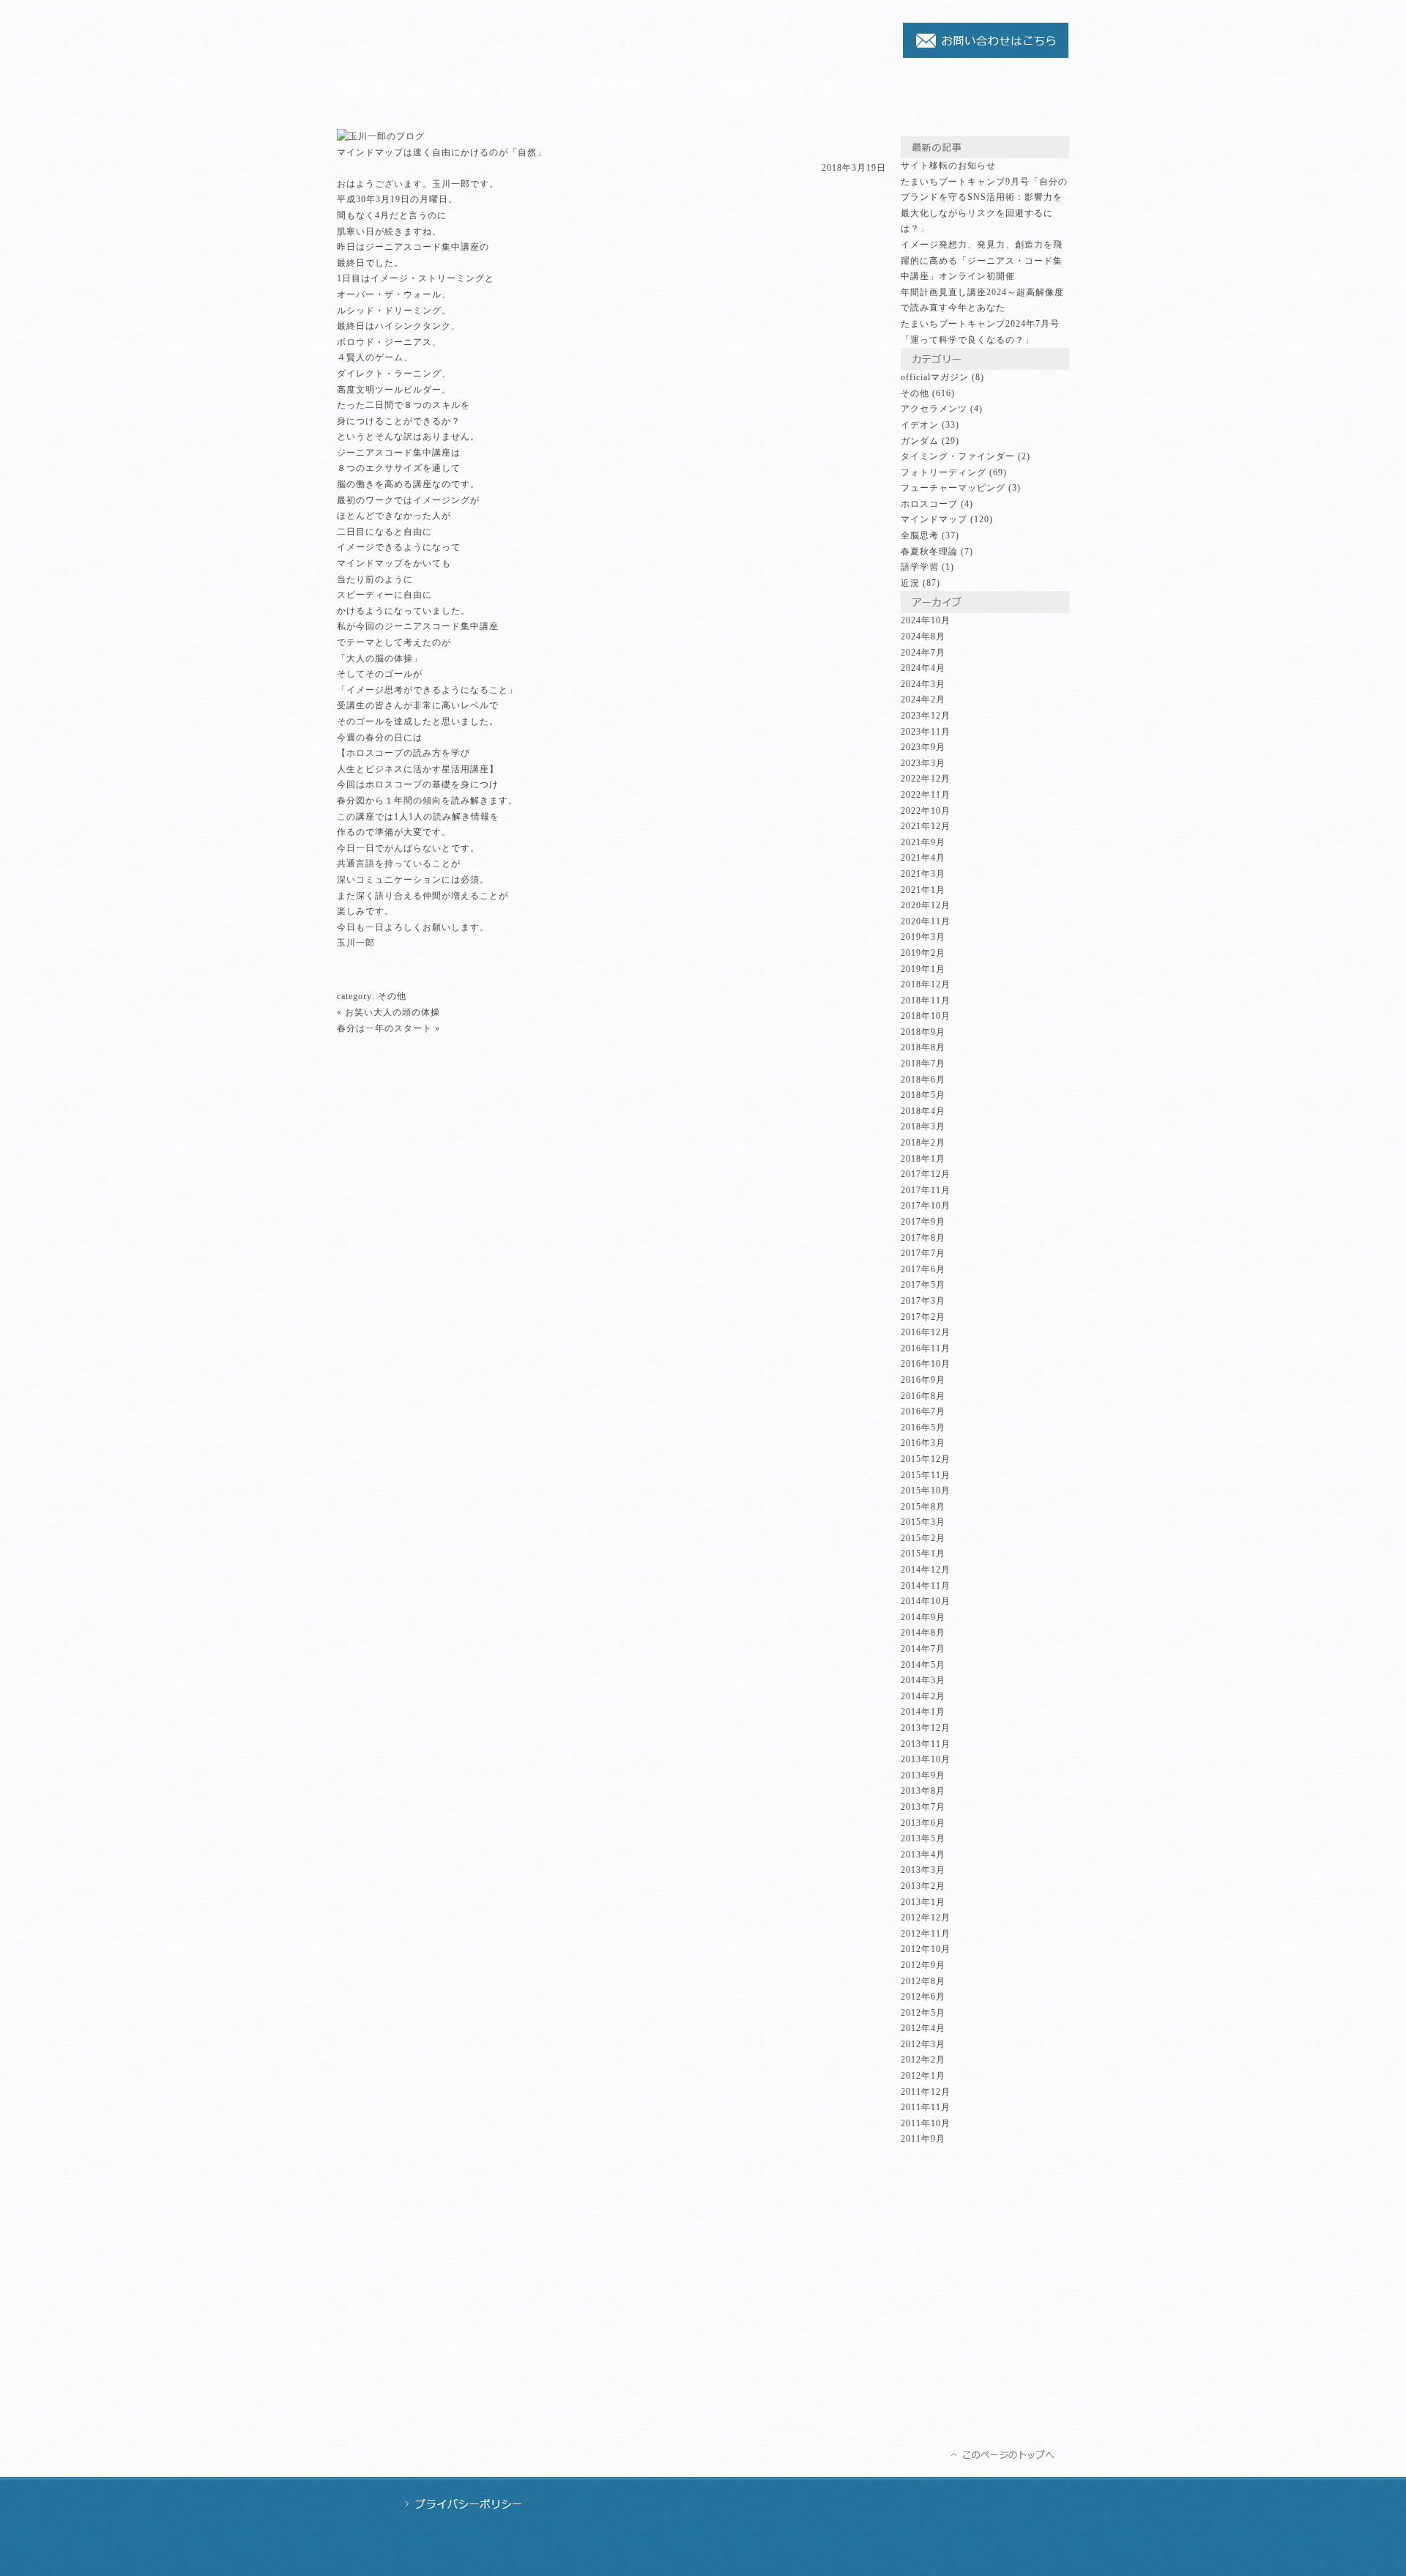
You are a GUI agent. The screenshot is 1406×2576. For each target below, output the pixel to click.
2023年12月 (926, 716)
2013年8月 (923, 1791)
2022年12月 (926, 779)
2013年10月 (926, 1759)
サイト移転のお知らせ (948, 166)
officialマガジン (935, 377)
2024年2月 (923, 699)
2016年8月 (923, 1396)
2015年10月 (926, 1491)
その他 (817, 88)
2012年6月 (923, 1997)
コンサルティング (633, 88)
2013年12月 (926, 1728)
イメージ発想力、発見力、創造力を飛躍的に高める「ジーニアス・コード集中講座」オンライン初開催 (982, 260)
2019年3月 (923, 937)
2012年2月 (923, 2060)
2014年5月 (923, 1665)
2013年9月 (923, 1775)
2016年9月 (923, 1380)
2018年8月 (923, 1047)
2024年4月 (923, 668)
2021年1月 (923, 890)
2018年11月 (926, 1001)
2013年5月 (923, 1838)
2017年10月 (926, 1206)
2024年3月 (923, 684)
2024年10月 (926, 620)
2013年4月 (923, 1855)
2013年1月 (923, 1902)
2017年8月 (923, 1238)
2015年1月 (923, 1554)
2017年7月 (923, 1253)
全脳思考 (920, 535)
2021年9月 (923, 842)
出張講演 (741, 88)
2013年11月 (926, 1744)
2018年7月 (923, 1064)
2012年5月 (923, 2013)
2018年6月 (923, 1080)
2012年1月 (923, 2076)
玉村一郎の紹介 (383, 88)
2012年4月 (923, 2028)
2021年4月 (923, 858)
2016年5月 (923, 1428)
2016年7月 (923, 1411)
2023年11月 (926, 732)
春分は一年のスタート (384, 1028)
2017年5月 (923, 1285)
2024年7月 (923, 653)
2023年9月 (923, 747)
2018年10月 (926, 1016)
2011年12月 (926, 2092)
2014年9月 (923, 1617)
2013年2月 (923, 1886)
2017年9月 (923, 1222)
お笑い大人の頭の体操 (393, 1012)
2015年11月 (926, 1475)
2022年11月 (926, 795)
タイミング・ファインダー (958, 456)
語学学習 (920, 567)
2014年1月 (923, 1712)
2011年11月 (926, 2107)
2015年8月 (923, 1507)
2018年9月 (923, 1032)
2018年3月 (923, 1126)
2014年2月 (923, 1696)
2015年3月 (923, 1522)
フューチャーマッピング (953, 488)
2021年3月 (923, 874)
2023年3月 (923, 763)
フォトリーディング (944, 472)
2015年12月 (926, 1459)
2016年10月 (926, 1364)
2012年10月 (926, 1949)
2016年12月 (926, 1332)
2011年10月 (926, 2123)
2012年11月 (926, 1934)
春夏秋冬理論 (929, 552)
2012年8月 (923, 1981)
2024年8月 (923, 636)
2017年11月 (926, 1190)
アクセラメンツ (934, 409)
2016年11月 (926, 1348)
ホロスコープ (929, 504)
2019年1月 (923, 969)
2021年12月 (926, 826)
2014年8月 (923, 1633)
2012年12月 (926, 1918)
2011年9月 (923, 2139)
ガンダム (920, 441)
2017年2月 (923, 1317)
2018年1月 (923, 1159)
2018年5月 (923, 1095)
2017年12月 (926, 1174)
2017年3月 (923, 1301)
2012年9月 (923, 1965)
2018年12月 (926, 984)
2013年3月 (923, 1870)
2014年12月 (926, 1570)
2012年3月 (923, 2044)
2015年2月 (923, 1538)
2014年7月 (923, 1649)
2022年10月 (926, 811)
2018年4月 (923, 1111)
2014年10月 (926, 1601)
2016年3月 (923, 1443)
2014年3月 (923, 1680)
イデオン (920, 425)
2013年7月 (923, 1807)
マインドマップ (505, 88)
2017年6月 (923, 1269)
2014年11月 (926, 1586)
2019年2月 (923, 953)
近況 (910, 583)
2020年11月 (926, 921)
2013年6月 (923, 1823)
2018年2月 (923, 1143)
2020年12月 (926, 905)
